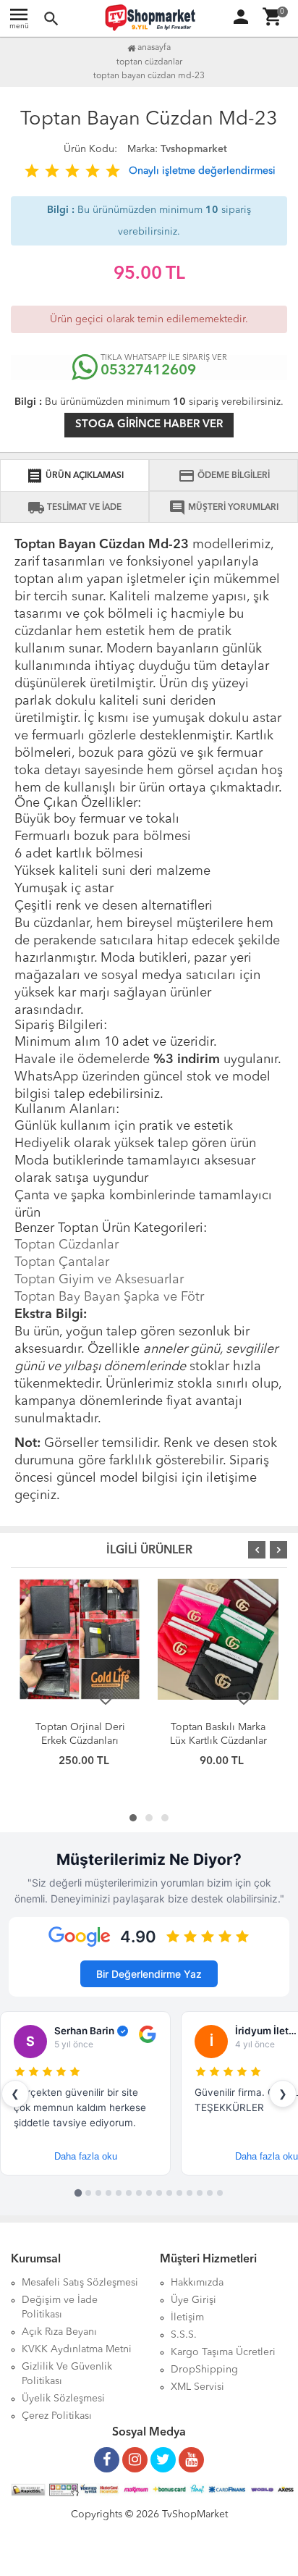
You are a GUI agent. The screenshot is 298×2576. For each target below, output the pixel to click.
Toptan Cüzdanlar (67, 1245)
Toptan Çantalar (62, 1262)
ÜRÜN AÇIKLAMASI (75, 476)
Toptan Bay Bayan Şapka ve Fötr (109, 1297)
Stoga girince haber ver (149, 425)
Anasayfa (153, 48)
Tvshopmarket (194, 149)
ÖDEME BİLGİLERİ (224, 476)
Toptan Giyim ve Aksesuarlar (99, 1280)
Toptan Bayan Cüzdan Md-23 (149, 76)
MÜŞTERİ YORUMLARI (223, 508)
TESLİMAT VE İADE (74, 508)
